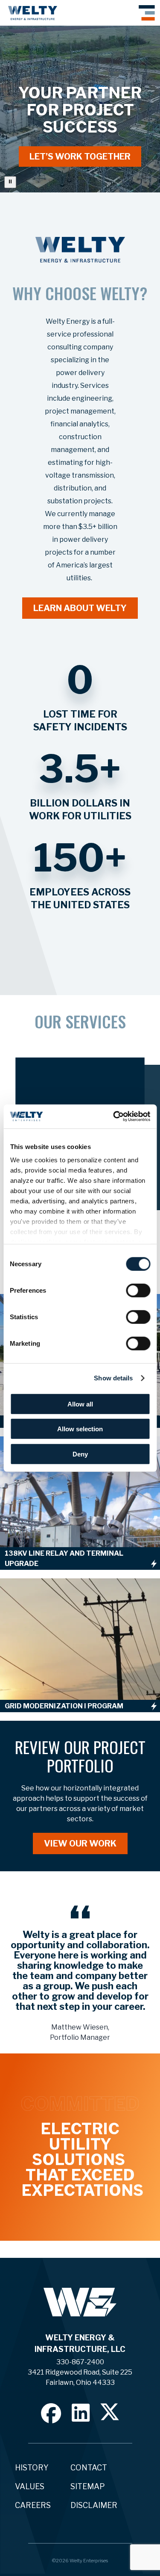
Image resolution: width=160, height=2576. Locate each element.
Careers (33, 2505)
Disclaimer (94, 2505)
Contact (89, 2468)
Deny (80, 1454)
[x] (110, 2412)
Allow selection (80, 1429)
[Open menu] (147, 13)
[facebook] (51, 2413)
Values (30, 2486)
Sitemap (88, 2486)
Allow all (80, 1404)
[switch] (138, 1290)
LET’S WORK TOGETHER (80, 157)
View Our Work (80, 1843)
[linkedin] (81, 2412)
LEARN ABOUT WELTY (80, 608)
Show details (113, 1378)
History (32, 2468)
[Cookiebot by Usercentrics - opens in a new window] (114, 1117)
